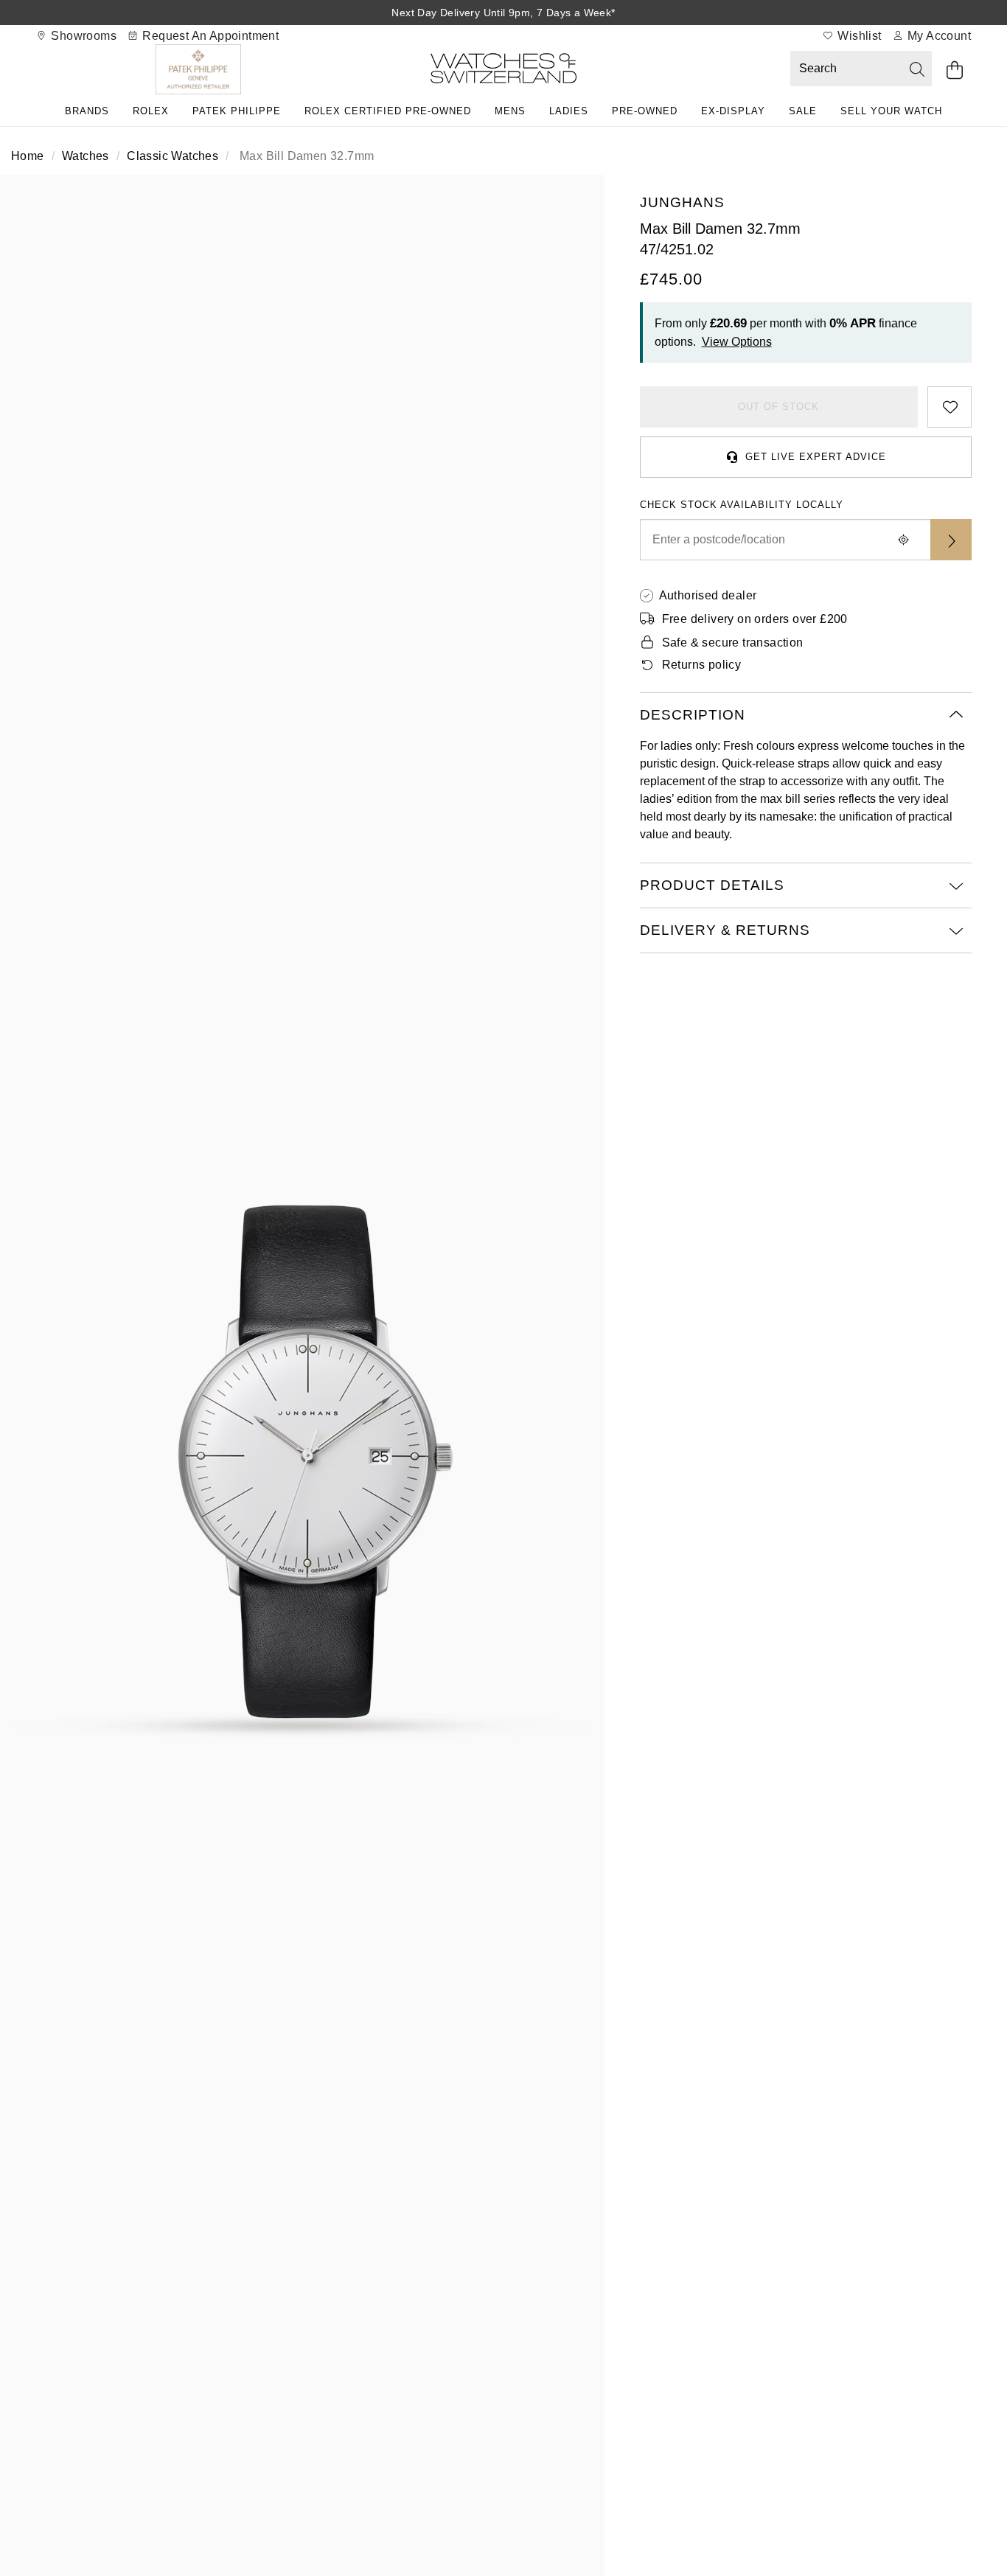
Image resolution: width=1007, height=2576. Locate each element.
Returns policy (702, 665)
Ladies (569, 111)
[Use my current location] (904, 540)
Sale (803, 111)
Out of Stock (778, 407)
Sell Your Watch (891, 111)
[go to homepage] (503, 71)
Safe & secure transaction (733, 643)
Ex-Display (733, 111)
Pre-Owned (645, 111)
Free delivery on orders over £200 (755, 619)
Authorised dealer (708, 595)
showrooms (82, 36)
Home (28, 156)
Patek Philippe (237, 111)
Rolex (151, 111)
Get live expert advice (816, 457)
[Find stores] (951, 540)
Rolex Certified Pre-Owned (388, 111)
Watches (86, 156)
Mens (510, 111)
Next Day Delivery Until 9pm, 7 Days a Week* (503, 13)
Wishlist (858, 36)
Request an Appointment (209, 36)
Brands (87, 111)
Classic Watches (173, 156)
